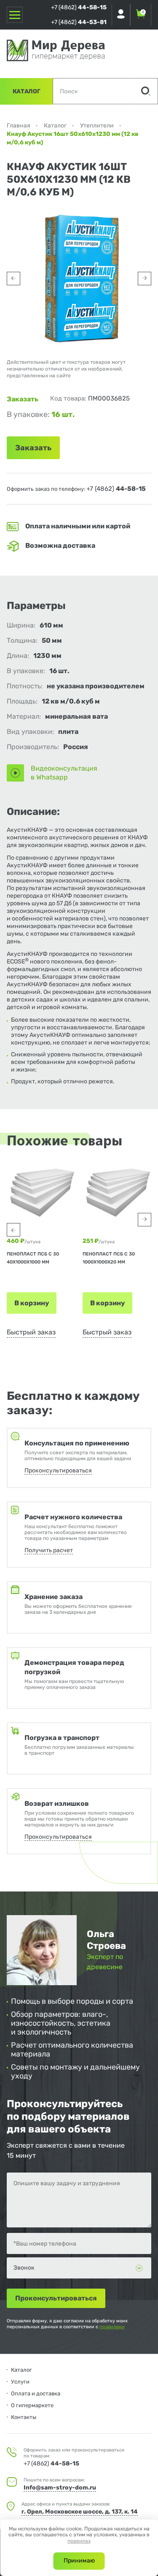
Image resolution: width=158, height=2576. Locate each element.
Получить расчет (49, 1550)
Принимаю (79, 2561)
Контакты (24, 2417)
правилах (79, 2541)
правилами (112, 2327)
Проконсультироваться (58, 1471)
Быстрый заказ (31, 1332)
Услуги (20, 2382)
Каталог (27, 91)
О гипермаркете (32, 2405)
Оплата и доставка (36, 2393)
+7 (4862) (79, 7)
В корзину (32, 1303)
